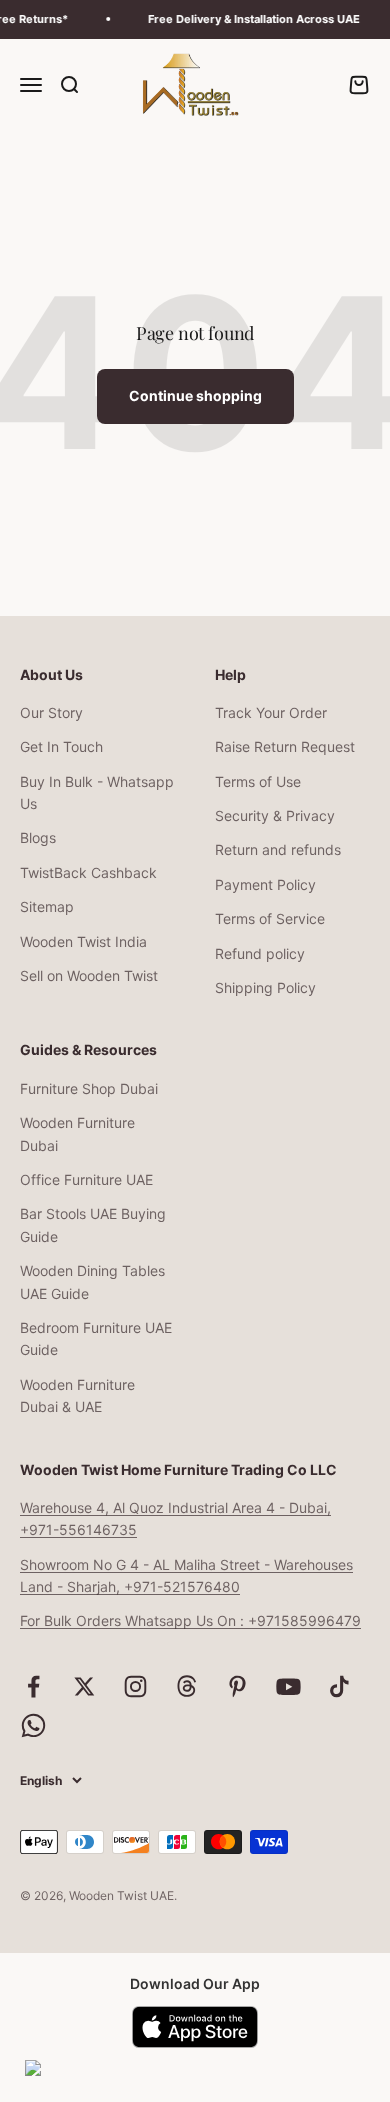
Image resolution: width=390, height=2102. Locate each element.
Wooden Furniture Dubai (77, 1133)
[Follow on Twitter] (84, 1686)
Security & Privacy (275, 815)
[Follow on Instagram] (135, 1686)
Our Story (51, 712)
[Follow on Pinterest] (237, 1686)
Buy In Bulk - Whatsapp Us (97, 792)
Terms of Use (258, 781)
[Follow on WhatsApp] (33, 1725)
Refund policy (260, 953)
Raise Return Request (285, 746)
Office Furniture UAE (86, 1179)
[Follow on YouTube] (288, 1686)
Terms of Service (270, 918)
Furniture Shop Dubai (89, 1088)
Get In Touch (61, 746)
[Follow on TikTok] (339, 1686)
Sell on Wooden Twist (89, 975)
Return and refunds (278, 849)
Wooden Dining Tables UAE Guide (92, 1281)
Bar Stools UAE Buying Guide (93, 1224)
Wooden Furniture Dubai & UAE (77, 1395)
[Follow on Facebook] (33, 1686)
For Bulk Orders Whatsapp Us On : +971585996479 (190, 1620)
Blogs (38, 837)
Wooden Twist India (83, 941)
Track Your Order (271, 712)
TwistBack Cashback (88, 872)
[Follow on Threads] (186, 1686)
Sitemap (47, 906)
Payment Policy (265, 884)
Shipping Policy (265, 987)
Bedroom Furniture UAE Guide (96, 1338)
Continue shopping (195, 395)
